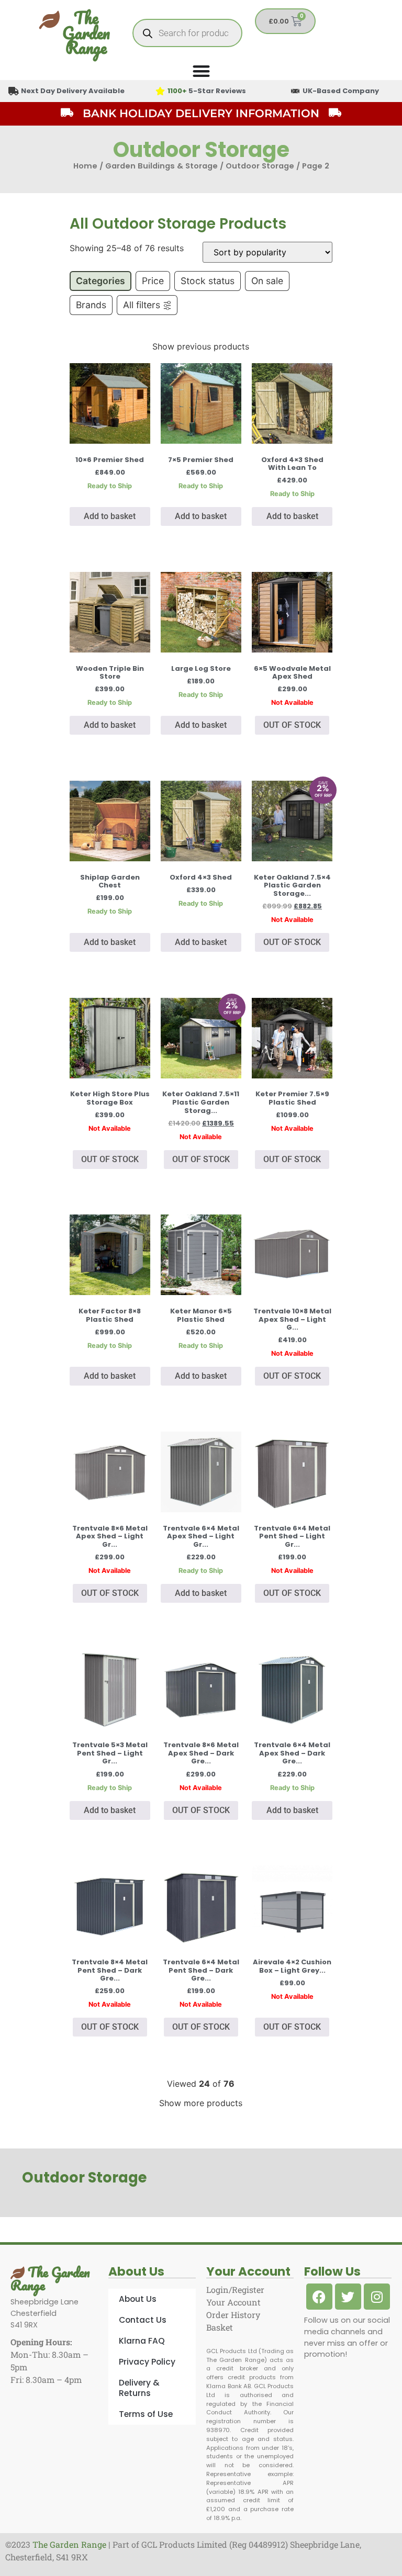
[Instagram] (377, 2297)
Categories (100, 281)
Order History (233, 2315)
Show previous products (201, 346)
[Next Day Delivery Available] (14, 91)
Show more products (201, 2103)
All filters (142, 305)
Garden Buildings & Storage (161, 166)
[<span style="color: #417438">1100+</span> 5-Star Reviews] (160, 91)
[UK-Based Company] (295, 91)
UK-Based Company (341, 91)
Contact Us (143, 2320)
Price (153, 281)
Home (85, 166)
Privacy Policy (147, 2362)
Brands (91, 305)
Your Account (233, 2302)
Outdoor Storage (260, 166)
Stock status (208, 281)
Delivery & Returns (139, 2388)
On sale (267, 281)
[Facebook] (319, 2297)
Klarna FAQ (142, 2341)
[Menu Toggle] (201, 71)
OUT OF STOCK (292, 725)
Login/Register (235, 2290)
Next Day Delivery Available (73, 91)
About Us (138, 2299)
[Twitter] (348, 2297)
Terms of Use (146, 2414)
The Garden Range (86, 33)
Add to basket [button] (110, 516)
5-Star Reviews (207, 91)
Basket (220, 2327)
